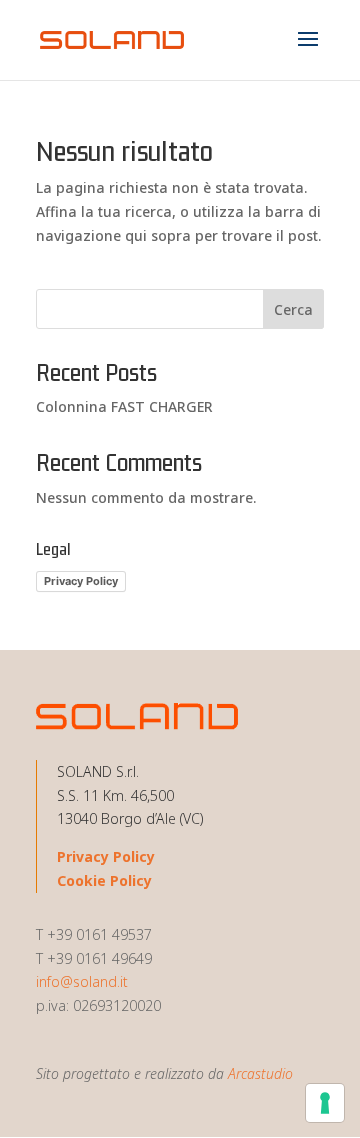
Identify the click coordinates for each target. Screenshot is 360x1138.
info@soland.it (82, 981)
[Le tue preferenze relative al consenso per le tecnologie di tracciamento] (325, 1103)
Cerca (293, 309)
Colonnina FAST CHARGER (124, 406)
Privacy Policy (81, 581)
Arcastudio (260, 1073)
